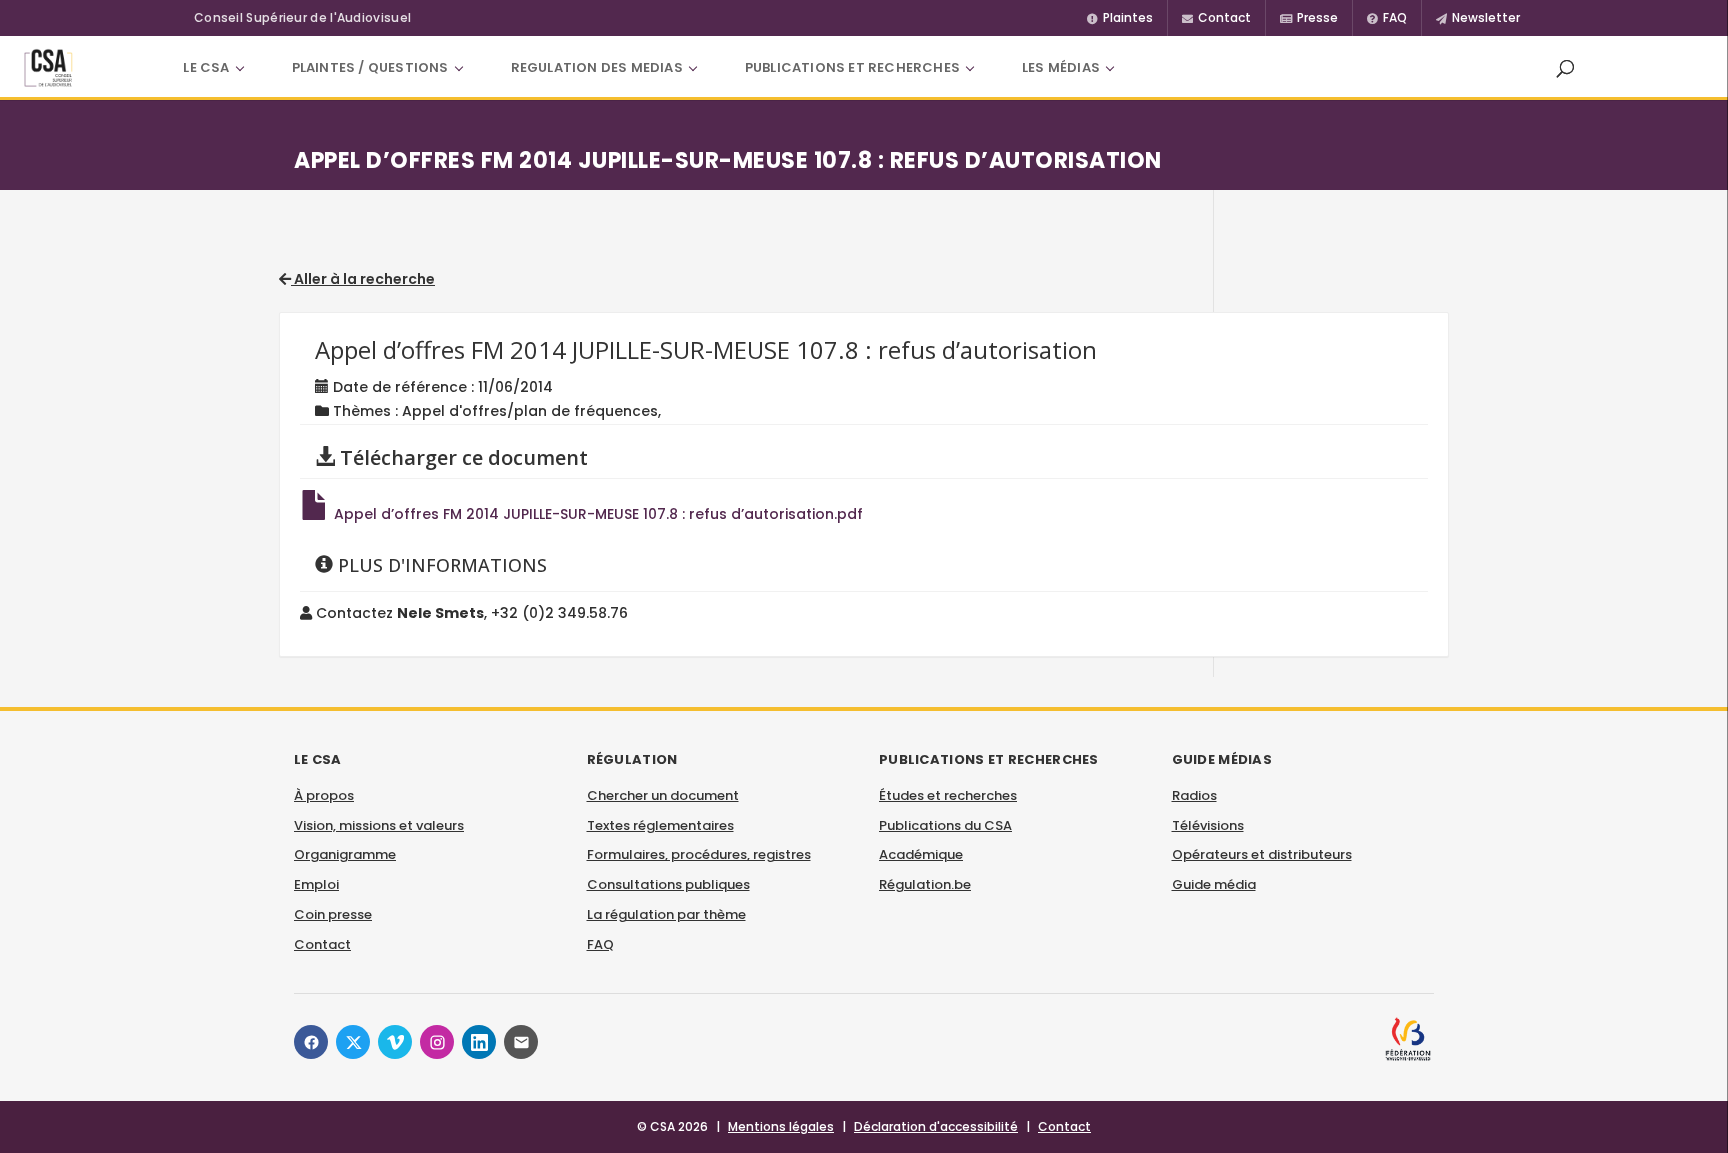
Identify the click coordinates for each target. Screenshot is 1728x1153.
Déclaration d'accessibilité (936, 1126)
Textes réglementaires (660, 825)
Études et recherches (948, 795)
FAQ (600, 944)
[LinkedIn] (479, 1042)
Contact (322, 944)
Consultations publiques (668, 884)
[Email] (521, 1042)
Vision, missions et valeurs (379, 825)
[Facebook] (311, 1042)
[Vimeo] (395, 1042)
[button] (1565, 68)
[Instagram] (437, 1042)
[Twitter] (353, 1042)
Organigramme (345, 854)
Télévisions (1208, 825)
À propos (324, 795)
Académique (921, 854)
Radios (1194, 795)
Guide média (1214, 884)
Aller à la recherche (363, 279)
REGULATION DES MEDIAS (597, 67)
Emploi (316, 884)
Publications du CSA (945, 825)
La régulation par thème (666, 914)
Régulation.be (925, 884)
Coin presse (333, 914)
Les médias (1061, 67)
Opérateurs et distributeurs (1262, 854)
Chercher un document (663, 795)
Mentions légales (781, 1126)
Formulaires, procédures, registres (699, 854)
